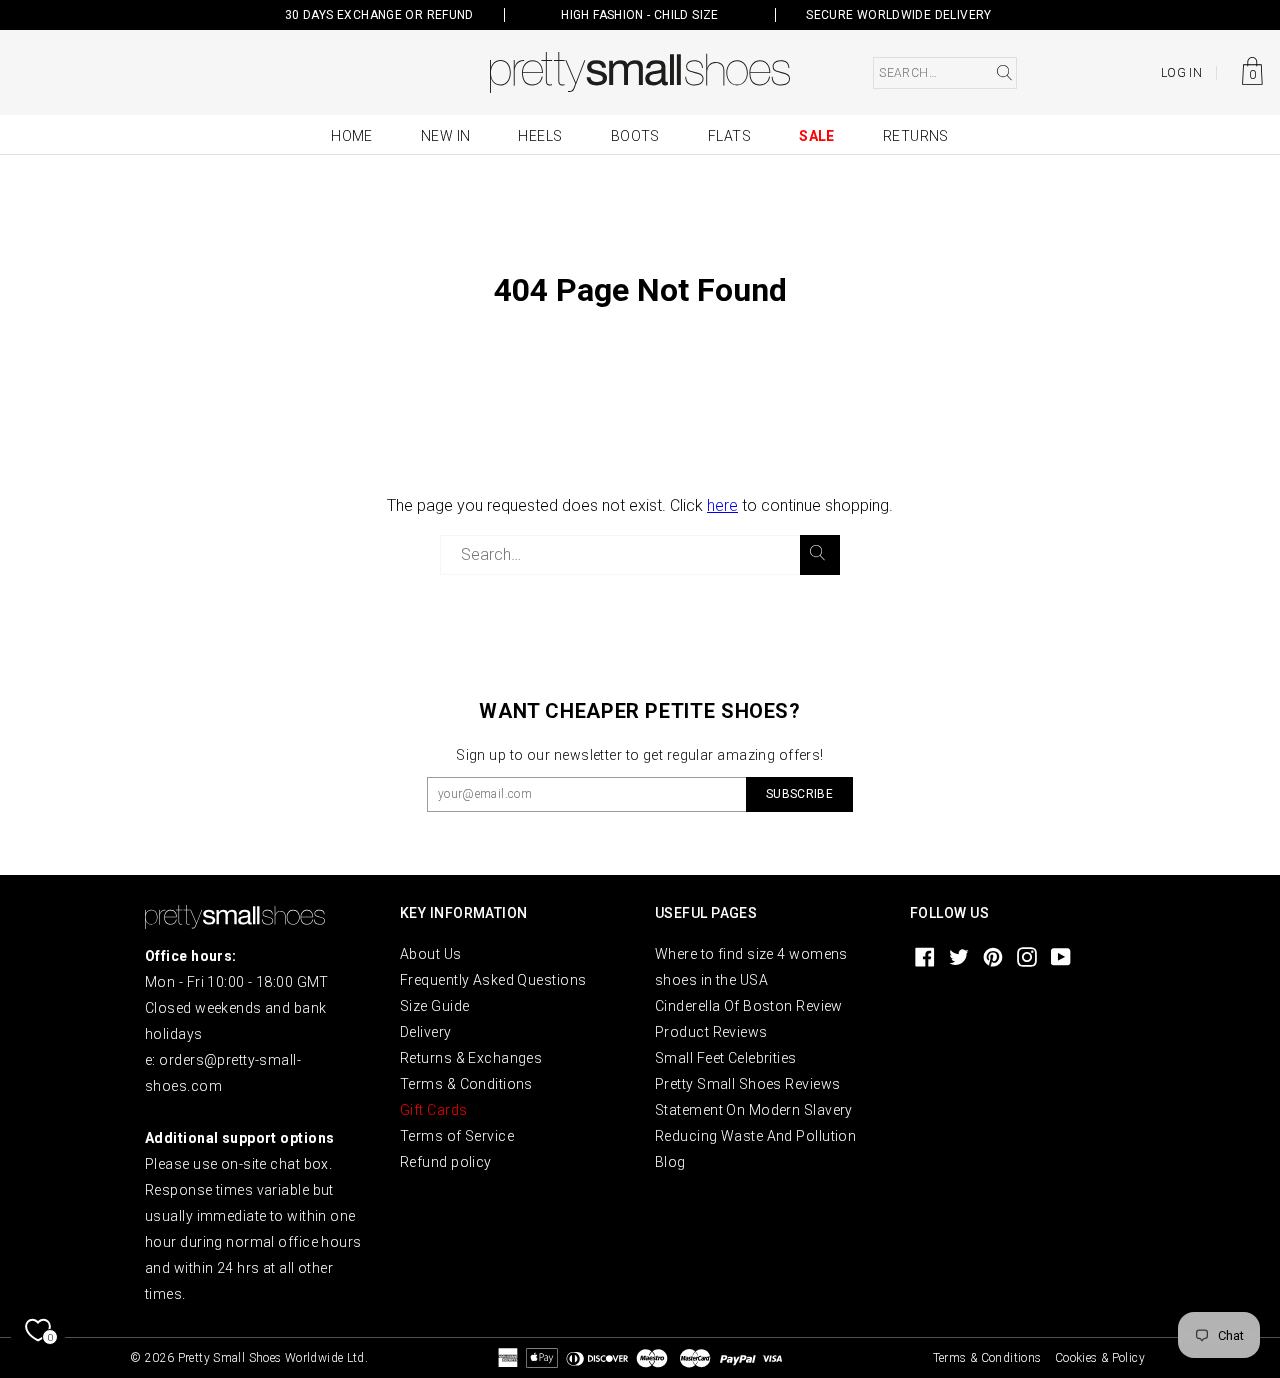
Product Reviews (711, 1032)
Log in (1181, 73)
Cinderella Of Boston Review (749, 1006)
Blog (670, 1162)
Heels (540, 136)
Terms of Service (457, 1136)
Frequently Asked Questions (493, 980)
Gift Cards (433, 1110)
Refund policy (446, 1162)
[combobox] (945, 73)
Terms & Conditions (466, 1084)
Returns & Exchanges (471, 1058)
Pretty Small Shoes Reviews (747, 1084)
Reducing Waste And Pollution (755, 1136)
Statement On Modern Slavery (754, 1110)
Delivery (426, 1032)
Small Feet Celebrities (726, 1058)
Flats (729, 136)
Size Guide (434, 1006)
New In (446, 136)
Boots (635, 136)
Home (352, 136)
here (722, 505)
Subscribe (799, 794)
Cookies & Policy (1100, 1358)
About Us (431, 954)
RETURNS (916, 136)
